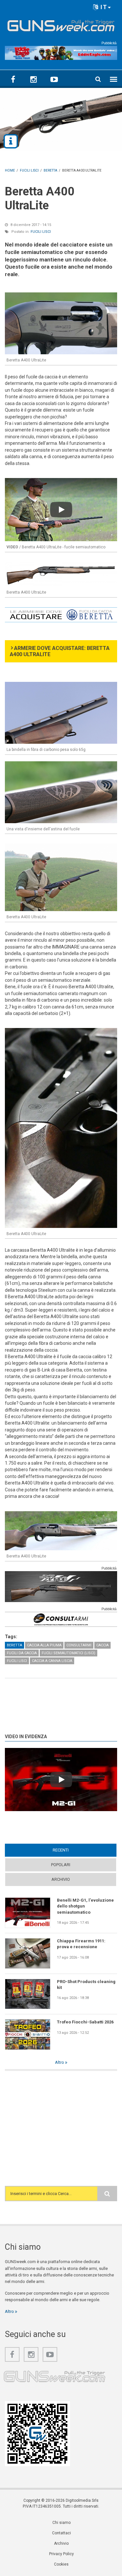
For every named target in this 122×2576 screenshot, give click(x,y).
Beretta (14, 1645)
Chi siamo (61, 2523)
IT (103, 7)
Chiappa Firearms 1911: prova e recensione (81, 1944)
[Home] (61, 24)
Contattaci (61, 2533)
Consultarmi (79, 1645)
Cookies (61, 2564)
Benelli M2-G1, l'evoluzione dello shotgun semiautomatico (85, 1906)
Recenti (73, 1850)
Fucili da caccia (22, 1653)
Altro (60, 2062)
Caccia (102, 1645)
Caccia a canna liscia (52, 1661)
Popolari (61, 1865)
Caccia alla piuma (44, 1645)
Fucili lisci (41, 232)
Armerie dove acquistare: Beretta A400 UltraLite (60, 651)
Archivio (61, 1879)
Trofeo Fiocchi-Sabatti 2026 (85, 2022)
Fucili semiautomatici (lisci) (68, 1653)
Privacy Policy (61, 2554)
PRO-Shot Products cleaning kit (86, 1985)
